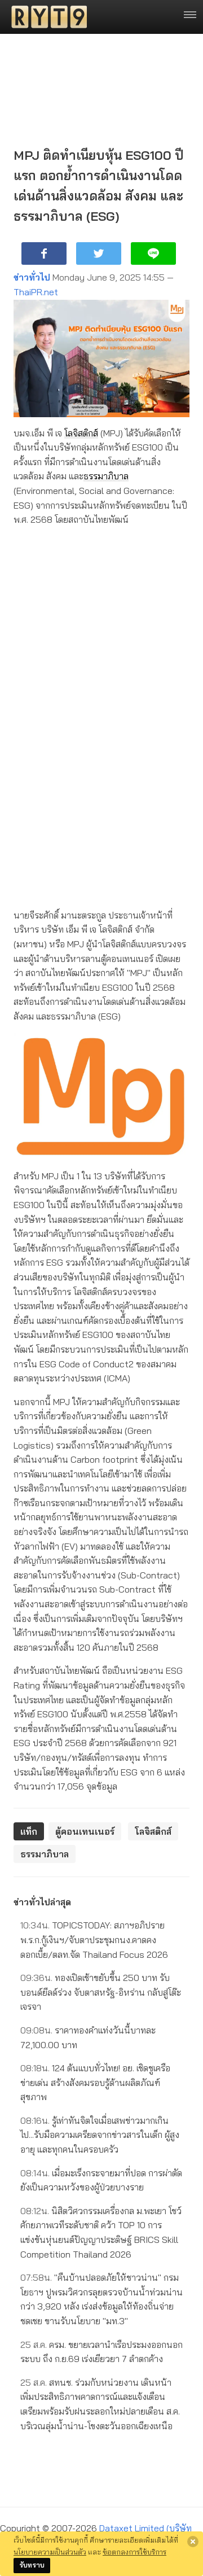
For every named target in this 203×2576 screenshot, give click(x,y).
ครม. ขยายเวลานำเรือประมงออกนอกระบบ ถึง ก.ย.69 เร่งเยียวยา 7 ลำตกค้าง (101, 2352)
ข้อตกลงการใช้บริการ (134, 2552)
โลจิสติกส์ (81, 433)
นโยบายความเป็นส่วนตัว (50, 2552)
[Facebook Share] (44, 253)
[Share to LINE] (153, 253)
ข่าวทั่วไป (32, 277)
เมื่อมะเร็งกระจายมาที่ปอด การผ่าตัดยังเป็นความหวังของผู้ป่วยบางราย (101, 2180)
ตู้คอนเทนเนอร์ (85, 1831)
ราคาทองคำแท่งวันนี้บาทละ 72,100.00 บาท (88, 2037)
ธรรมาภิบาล (106, 476)
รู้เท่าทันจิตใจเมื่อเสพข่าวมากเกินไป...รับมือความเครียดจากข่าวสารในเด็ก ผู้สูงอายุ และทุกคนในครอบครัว (100, 2135)
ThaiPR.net (36, 292)
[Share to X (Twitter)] (99, 253)
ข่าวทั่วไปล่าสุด (42, 1902)
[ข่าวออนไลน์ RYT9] (46, 17)
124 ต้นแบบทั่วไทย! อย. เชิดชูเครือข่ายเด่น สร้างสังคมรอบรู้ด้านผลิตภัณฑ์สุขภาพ (95, 2082)
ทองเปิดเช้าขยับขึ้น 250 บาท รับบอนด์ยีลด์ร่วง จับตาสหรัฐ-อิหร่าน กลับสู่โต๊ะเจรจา (101, 1992)
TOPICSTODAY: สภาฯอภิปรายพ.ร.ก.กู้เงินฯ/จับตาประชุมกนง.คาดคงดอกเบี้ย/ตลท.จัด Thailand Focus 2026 (94, 1939)
